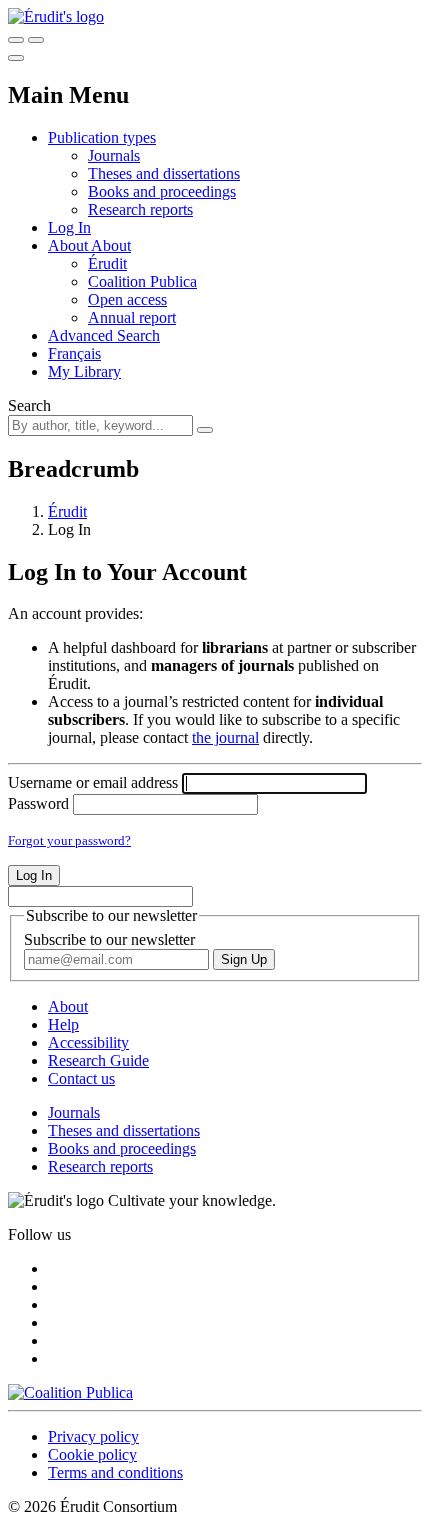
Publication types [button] (102, 137)
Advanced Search (104, 335)
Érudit (107, 263)
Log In (69, 227)
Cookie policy (92, 1454)
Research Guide (98, 1060)
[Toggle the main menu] (16, 58)
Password (38, 803)
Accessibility (88, 1042)
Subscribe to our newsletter (109, 939)
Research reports (140, 209)
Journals (114, 155)
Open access (127, 299)
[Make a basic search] (16, 40)
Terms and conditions (115, 1472)
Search (29, 405)
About (111, 245)
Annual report (132, 317)
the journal (225, 737)
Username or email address (93, 782)
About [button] (69, 245)
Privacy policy (93, 1436)
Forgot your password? (69, 840)
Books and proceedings (162, 191)
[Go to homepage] (56, 16)
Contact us (81, 1078)
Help (63, 1024)
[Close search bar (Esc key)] (36, 40)
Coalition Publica (142, 281)
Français (74, 353)
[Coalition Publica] (70, 1392)
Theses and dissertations (164, 173)
